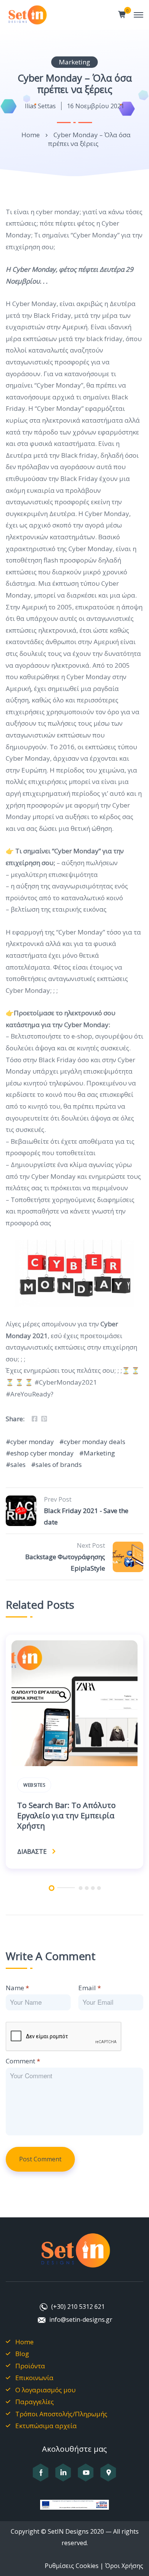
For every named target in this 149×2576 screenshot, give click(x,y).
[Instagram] (63, 2477)
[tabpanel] (74, 1754)
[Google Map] (108, 2477)
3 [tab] (87, 1888)
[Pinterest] (44, 1419)
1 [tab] (51, 1888)
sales (18, 1464)
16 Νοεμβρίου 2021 (96, 106)
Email (90, 1988)
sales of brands (59, 1464)
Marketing (74, 62)
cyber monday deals (95, 1442)
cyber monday (32, 1442)
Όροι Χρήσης (124, 2566)
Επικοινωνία (34, 2378)
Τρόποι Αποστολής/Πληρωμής (61, 2414)
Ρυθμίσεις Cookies (72, 2566)
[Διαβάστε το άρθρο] (74, 1703)
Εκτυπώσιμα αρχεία (46, 2426)
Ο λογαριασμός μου (45, 2390)
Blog (22, 2354)
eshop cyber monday (42, 1453)
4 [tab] (93, 1888)
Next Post (91, 1545)
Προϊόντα (30, 2366)
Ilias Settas (40, 106)
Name (17, 1988)
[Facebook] (35, 1419)
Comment (23, 2061)
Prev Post (58, 1499)
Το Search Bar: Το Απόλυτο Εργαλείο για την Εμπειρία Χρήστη (66, 1815)
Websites (34, 1785)
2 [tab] (81, 1888)
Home (31, 135)
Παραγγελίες (35, 2402)
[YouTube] (86, 2477)
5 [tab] (99, 1888)
